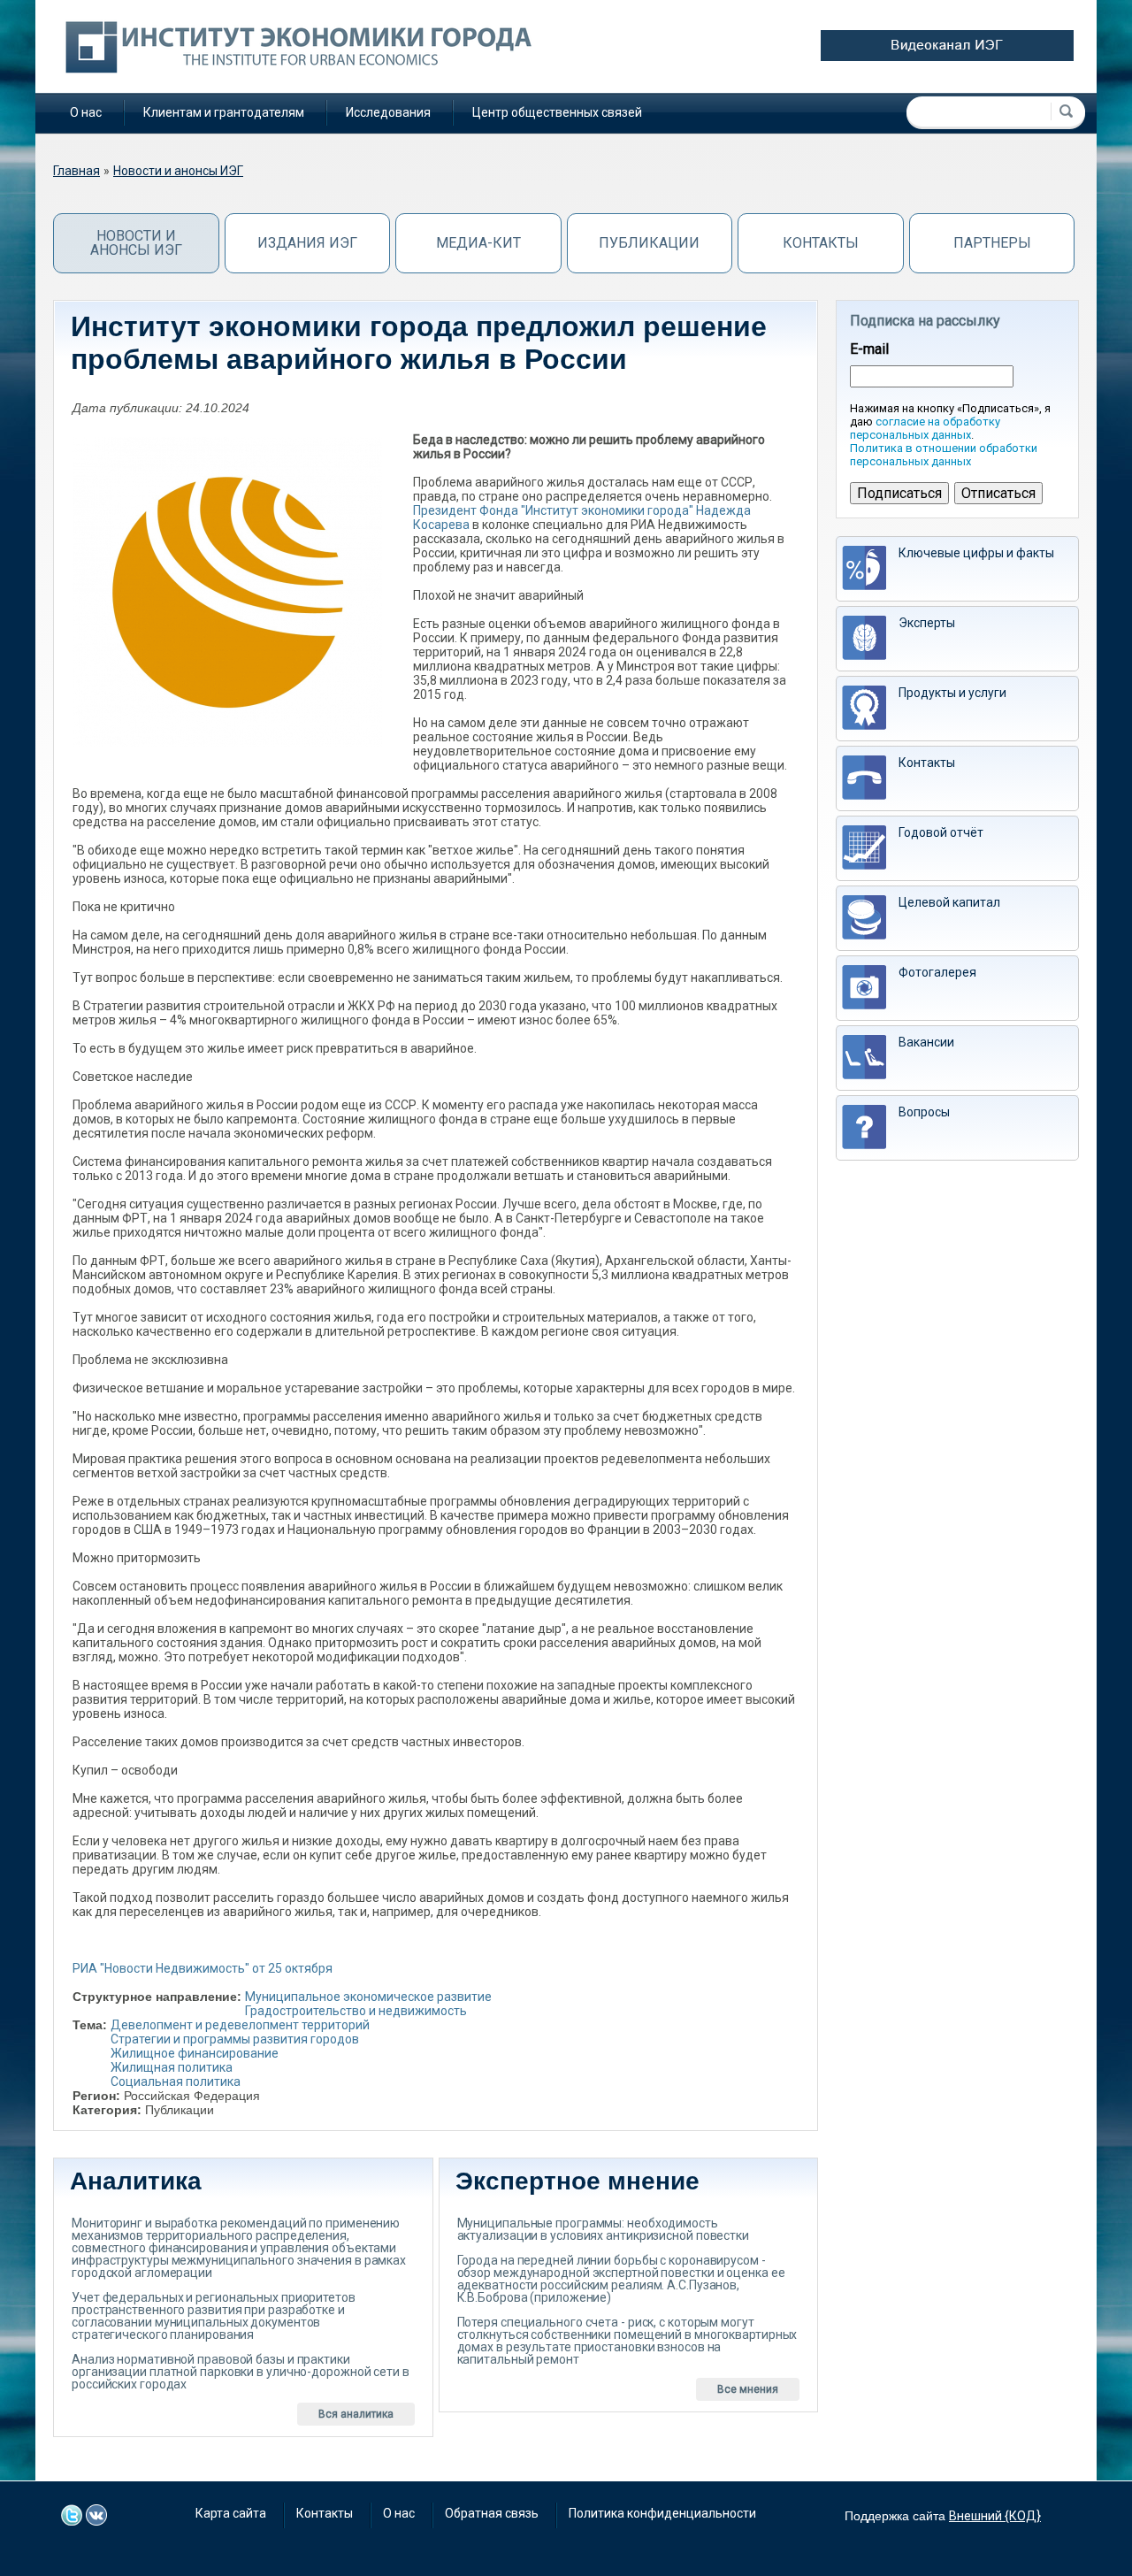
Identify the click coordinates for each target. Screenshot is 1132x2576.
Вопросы (924, 1112)
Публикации (649, 243)
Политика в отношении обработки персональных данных (944, 455)
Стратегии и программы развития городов (235, 2039)
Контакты (821, 243)
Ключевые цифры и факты (976, 553)
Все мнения (748, 2389)
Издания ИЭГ (307, 243)
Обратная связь (492, 2513)
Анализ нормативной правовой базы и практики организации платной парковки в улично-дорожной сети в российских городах (241, 2372)
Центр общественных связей (557, 112)
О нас (86, 112)
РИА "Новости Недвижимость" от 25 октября (203, 1968)
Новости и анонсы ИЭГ (178, 171)
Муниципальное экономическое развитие (368, 1997)
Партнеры (992, 243)
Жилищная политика (172, 2067)
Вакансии (926, 1042)
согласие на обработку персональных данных (925, 428)
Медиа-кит (478, 243)
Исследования (388, 112)
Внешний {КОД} (995, 2516)
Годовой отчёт (941, 832)
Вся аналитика (356, 2414)
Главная (76, 171)
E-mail (869, 349)
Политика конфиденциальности (662, 2513)
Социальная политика (176, 2081)
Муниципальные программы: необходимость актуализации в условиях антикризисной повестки (603, 2229)
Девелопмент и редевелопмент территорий (240, 2025)
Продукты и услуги (952, 693)
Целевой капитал (949, 902)
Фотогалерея (937, 972)
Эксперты (927, 623)
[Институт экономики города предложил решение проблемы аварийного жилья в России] (227, 592)
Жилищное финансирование (195, 2053)
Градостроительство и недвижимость (356, 2011)
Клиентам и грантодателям (224, 112)
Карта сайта (231, 2513)
